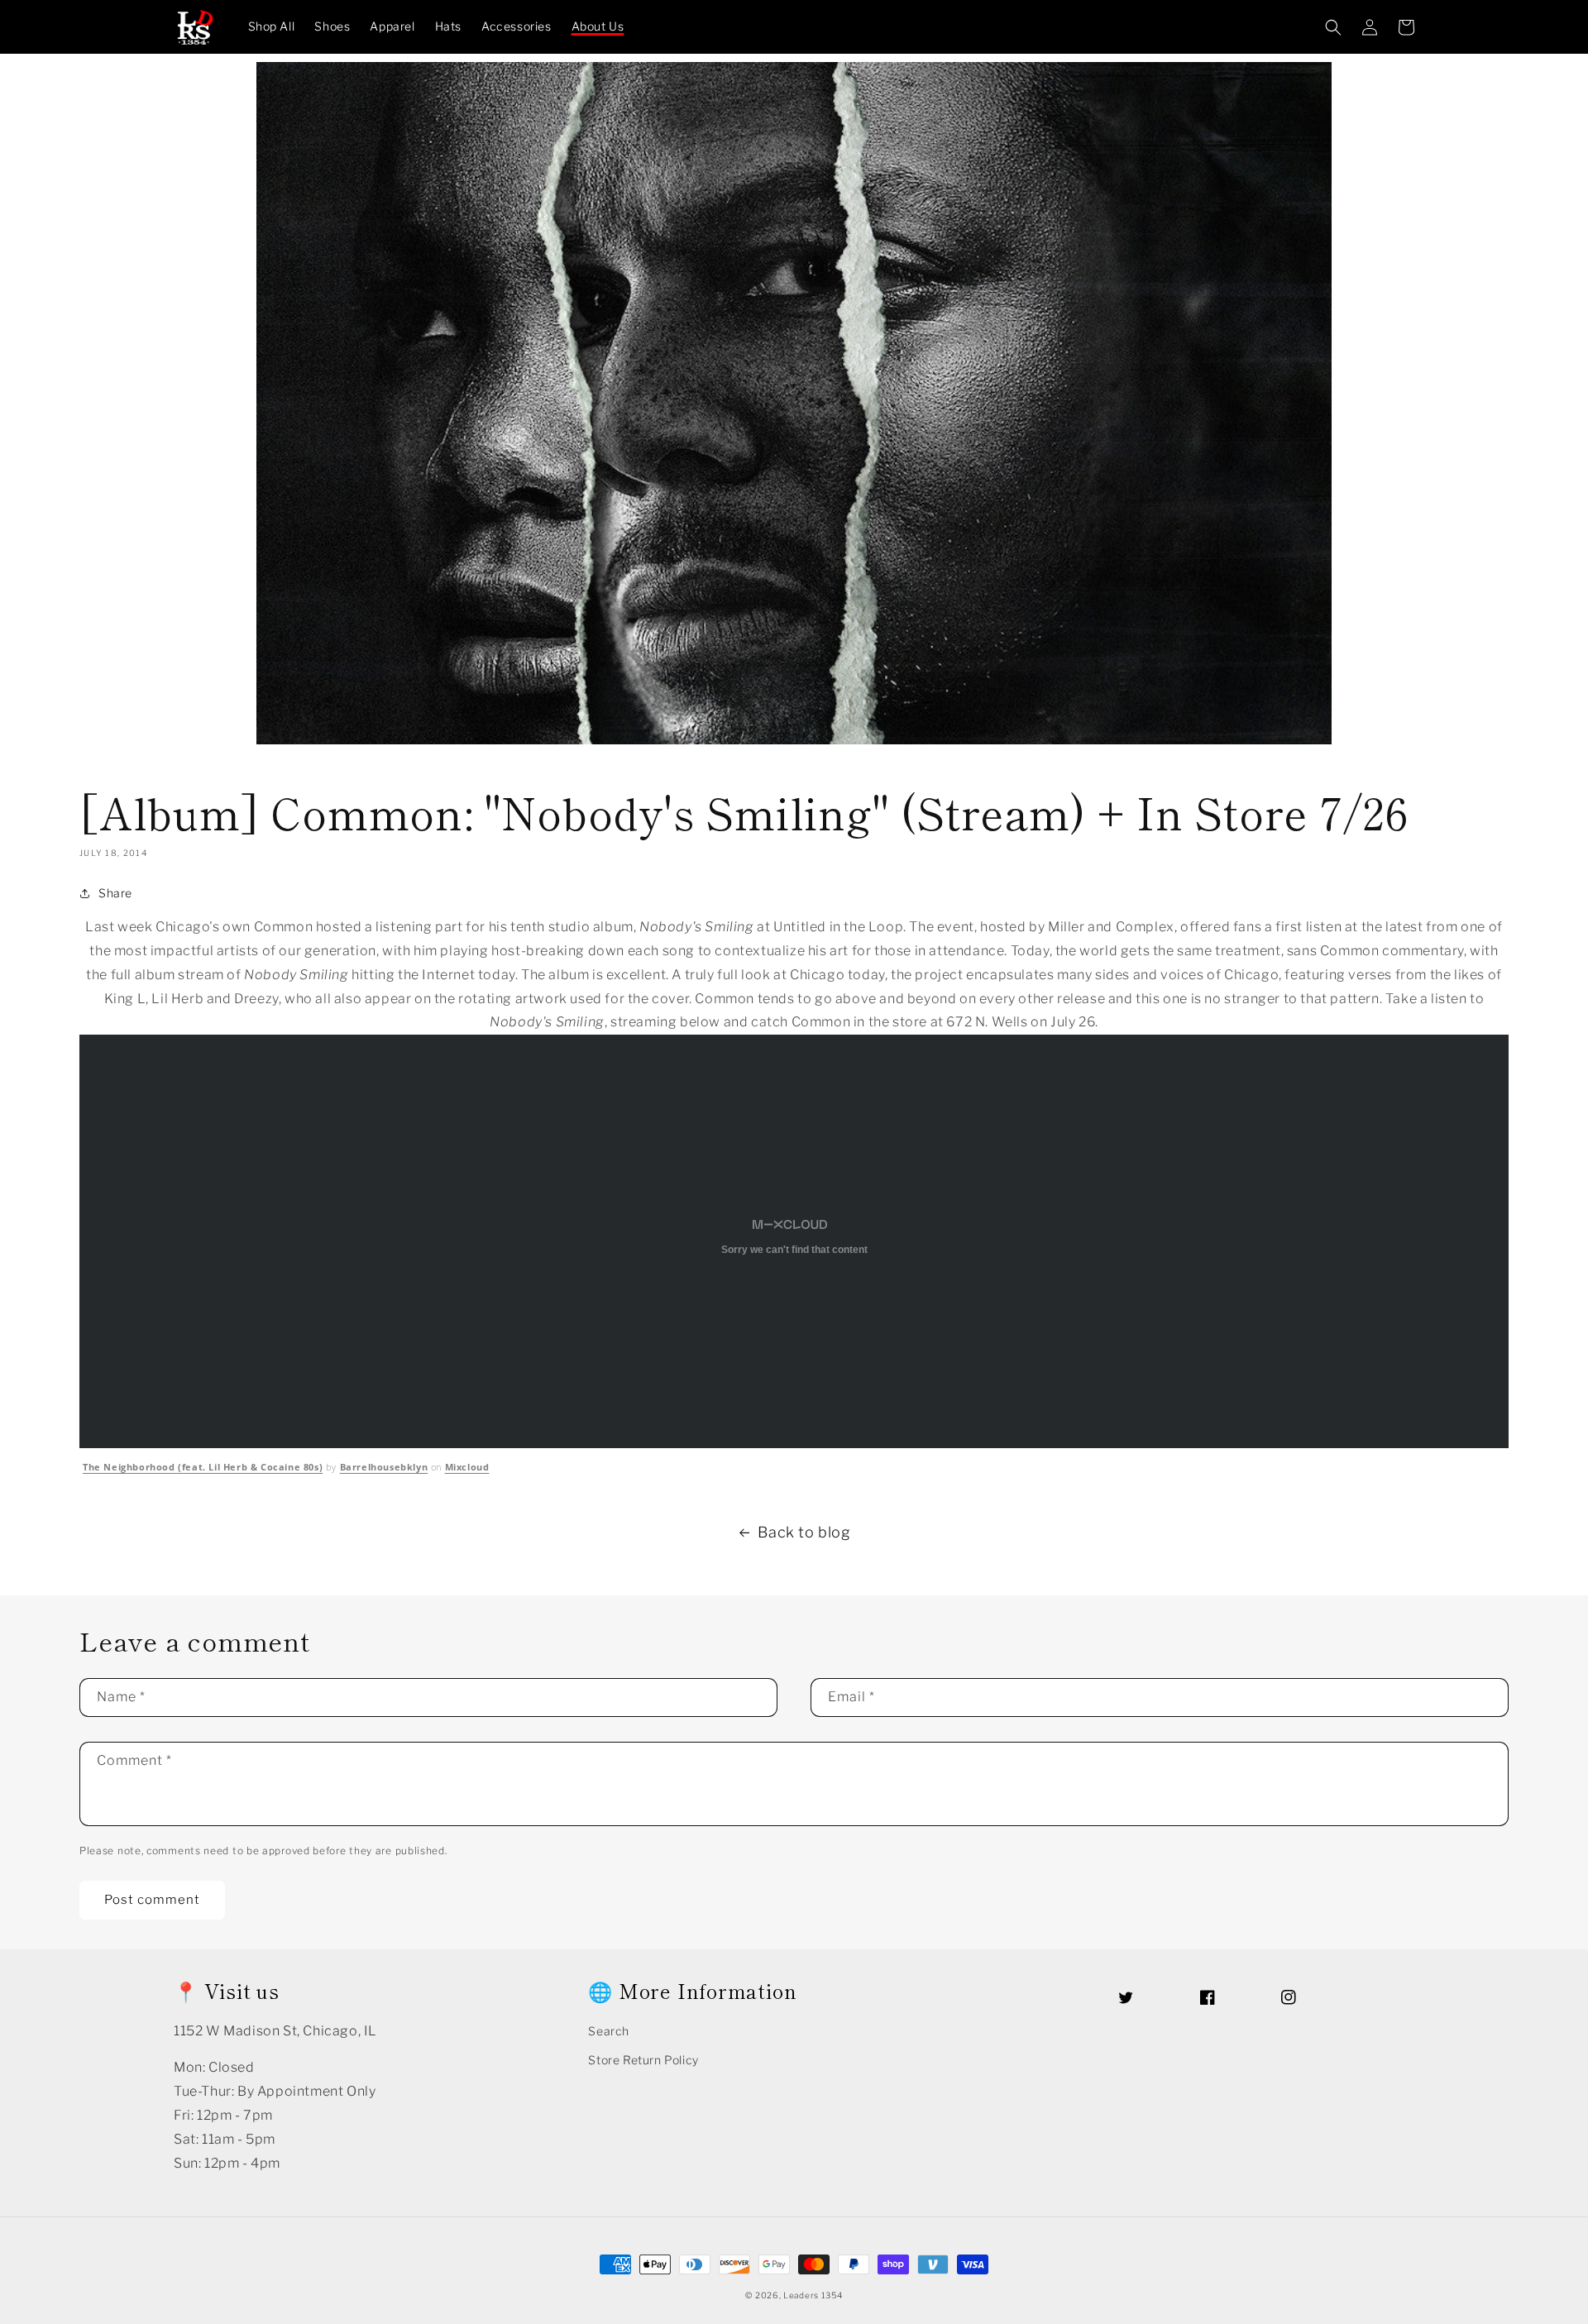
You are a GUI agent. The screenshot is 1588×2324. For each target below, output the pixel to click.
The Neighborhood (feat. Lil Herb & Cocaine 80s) (203, 1467)
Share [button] (115, 893)
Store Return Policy (643, 2060)
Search (609, 2031)
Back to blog (804, 1532)
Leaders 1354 (813, 2295)
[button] (1333, 27)
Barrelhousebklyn (384, 1467)
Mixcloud (467, 1467)
